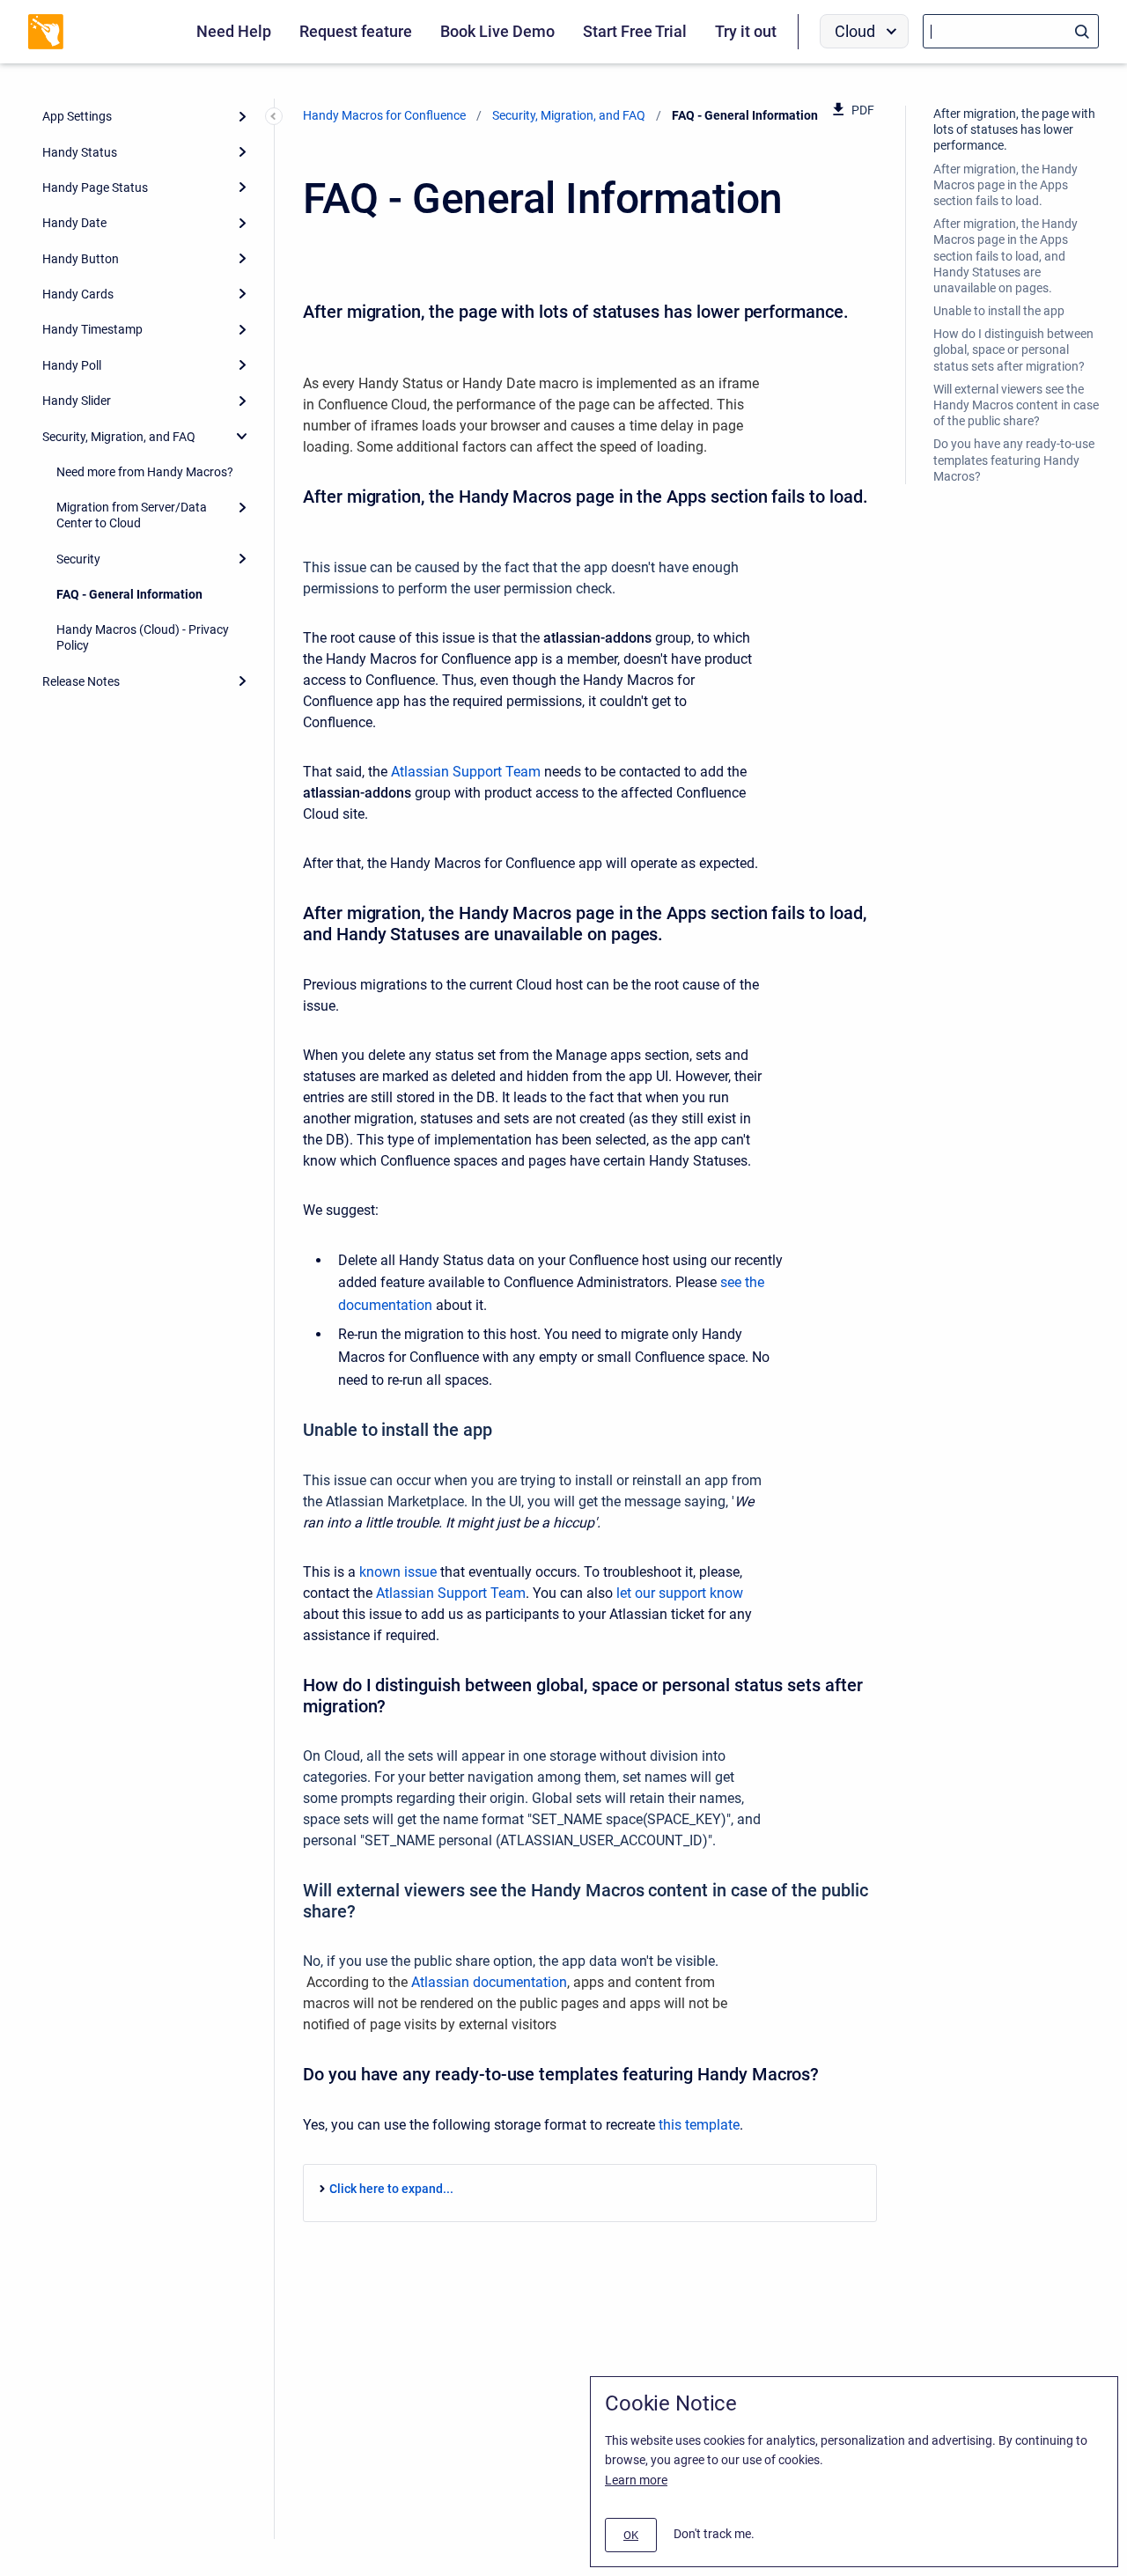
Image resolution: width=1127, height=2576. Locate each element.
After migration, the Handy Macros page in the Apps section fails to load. (1005, 185)
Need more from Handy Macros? (145, 472)
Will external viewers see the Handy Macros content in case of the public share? (1016, 405)
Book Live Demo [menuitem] (497, 31)
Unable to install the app (999, 311)
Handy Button (81, 259)
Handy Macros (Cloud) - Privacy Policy (143, 637)
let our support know (680, 1593)
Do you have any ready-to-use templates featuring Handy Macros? (1014, 460)
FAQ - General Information (129, 594)
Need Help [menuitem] (234, 31)
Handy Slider (77, 401)
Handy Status (80, 152)
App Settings (77, 116)
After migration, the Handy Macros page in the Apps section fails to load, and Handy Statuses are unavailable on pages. (1005, 256)
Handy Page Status (95, 188)
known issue (398, 1572)
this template (699, 2125)
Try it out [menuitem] (746, 31)
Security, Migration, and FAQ (119, 437)
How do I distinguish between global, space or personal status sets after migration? (1013, 350)
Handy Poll (72, 365)
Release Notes (81, 681)
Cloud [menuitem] (855, 31)
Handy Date (74, 223)
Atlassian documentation (489, 1982)
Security (78, 559)
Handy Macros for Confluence (384, 115)
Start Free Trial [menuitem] (635, 31)
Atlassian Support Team (466, 772)
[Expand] (242, 116)
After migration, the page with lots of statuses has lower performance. (1014, 129)
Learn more (636, 2480)
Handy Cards (78, 294)
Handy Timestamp (92, 329)
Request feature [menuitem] (356, 31)
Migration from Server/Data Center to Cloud (132, 515)
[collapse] (242, 436)
